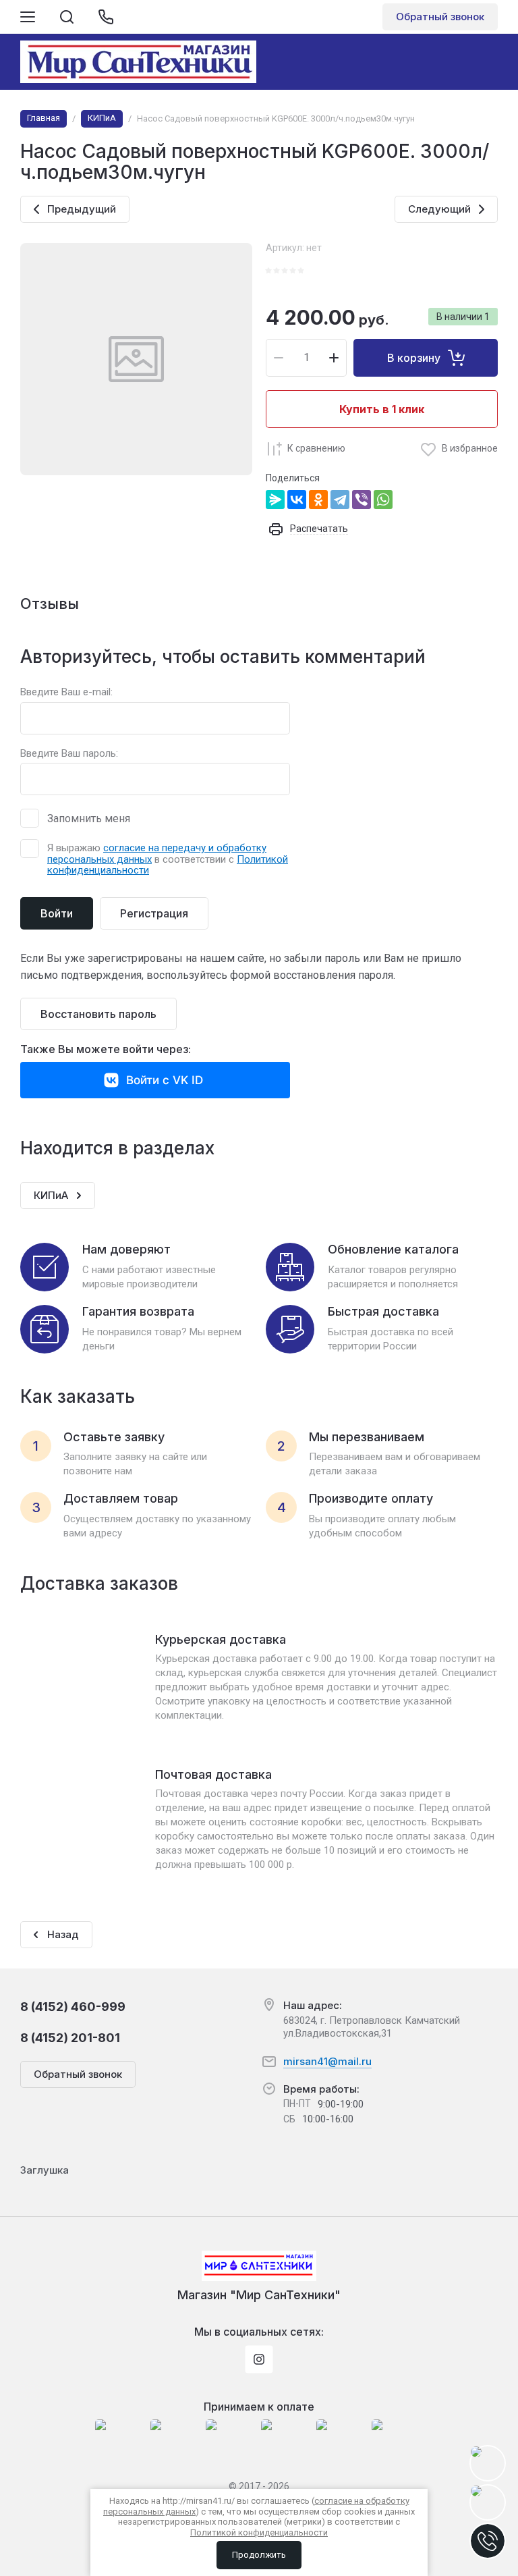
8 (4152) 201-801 (70, 2038)
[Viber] (362, 500)
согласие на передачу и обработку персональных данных (157, 854)
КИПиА (102, 118)
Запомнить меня (89, 819)
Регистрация (154, 913)
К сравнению (316, 448)
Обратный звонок (440, 17)
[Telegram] (340, 500)
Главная (44, 118)
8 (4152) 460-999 (73, 2007)
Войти (57, 913)
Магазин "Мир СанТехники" (259, 2295)
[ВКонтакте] (297, 500)
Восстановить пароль (98, 1014)
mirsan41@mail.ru (327, 2061)
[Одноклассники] (318, 500)
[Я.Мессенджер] (275, 500)
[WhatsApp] (383, 500)
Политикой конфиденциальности (259, 2532)
